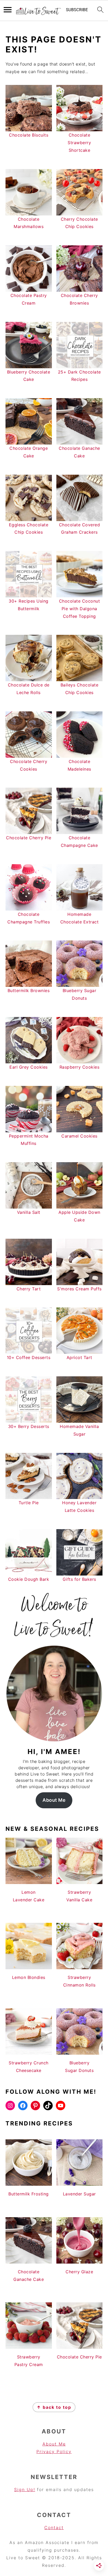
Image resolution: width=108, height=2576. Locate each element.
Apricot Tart (79, 1357)
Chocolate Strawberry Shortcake (79, 143)
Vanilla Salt (29, 1212)
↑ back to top (54, 2407)
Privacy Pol (50, 2451)
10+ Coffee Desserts (29, 1357)
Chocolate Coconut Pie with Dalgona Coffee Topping (80, 609)
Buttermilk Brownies (29, 991)
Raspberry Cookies (80, 1067)
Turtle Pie (29, 1503)
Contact (54, 2528)
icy (68, 2451)
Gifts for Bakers (79, 1579)
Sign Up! (25, 2490)
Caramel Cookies (79, 1136)
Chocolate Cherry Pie (29, 838)
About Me (54, 1800)
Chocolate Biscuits (29, 135)
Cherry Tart (29, 1289)
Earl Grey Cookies (29, 1067)
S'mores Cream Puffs (79, 1289)
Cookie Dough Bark (29, 1579)
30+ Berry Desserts (29, 1426)
